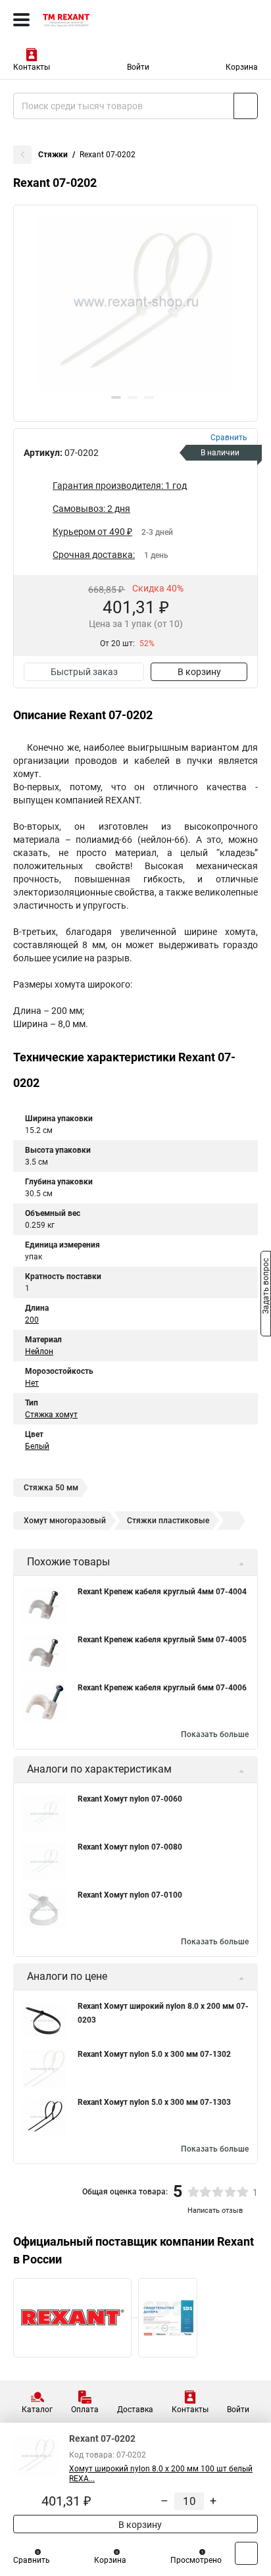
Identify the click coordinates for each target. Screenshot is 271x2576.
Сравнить (32, 2560)
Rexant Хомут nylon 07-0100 (130, 1895)
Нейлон (39, 1351)
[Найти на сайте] (246, 106)
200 (32, 1320)
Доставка (135, 2410)
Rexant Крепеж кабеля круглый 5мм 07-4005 (162, 1640)
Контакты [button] (32, 67)
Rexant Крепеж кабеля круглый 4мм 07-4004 (162, 1592)
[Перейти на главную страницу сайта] (99, 20)
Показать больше (215, 1734)
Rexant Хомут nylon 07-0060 (130, 1799)
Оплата (85, 2410)
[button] (116, 397)
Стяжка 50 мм (51, 1488)
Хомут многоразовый (65, 1521)
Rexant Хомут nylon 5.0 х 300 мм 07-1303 (154, 2102)
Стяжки (53, 155)
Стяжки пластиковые (168, 1521)
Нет (32, 1383)
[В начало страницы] (246, 2553)
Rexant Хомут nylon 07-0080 (130, 1847)
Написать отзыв (215, 2210)
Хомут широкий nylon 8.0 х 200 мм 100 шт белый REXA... (161, 2474)
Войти (138, 67)
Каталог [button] (37, 2410)
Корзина (242, 67)
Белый (37, 1446)
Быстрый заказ (84, 672)
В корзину (199, 672)
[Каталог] (21, 20)
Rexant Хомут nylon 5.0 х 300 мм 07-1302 (154, 2054)
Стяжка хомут (51, 1415)
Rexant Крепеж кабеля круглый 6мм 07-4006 (162, 1688)
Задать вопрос (266, 1287)
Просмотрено (196, 2560)
